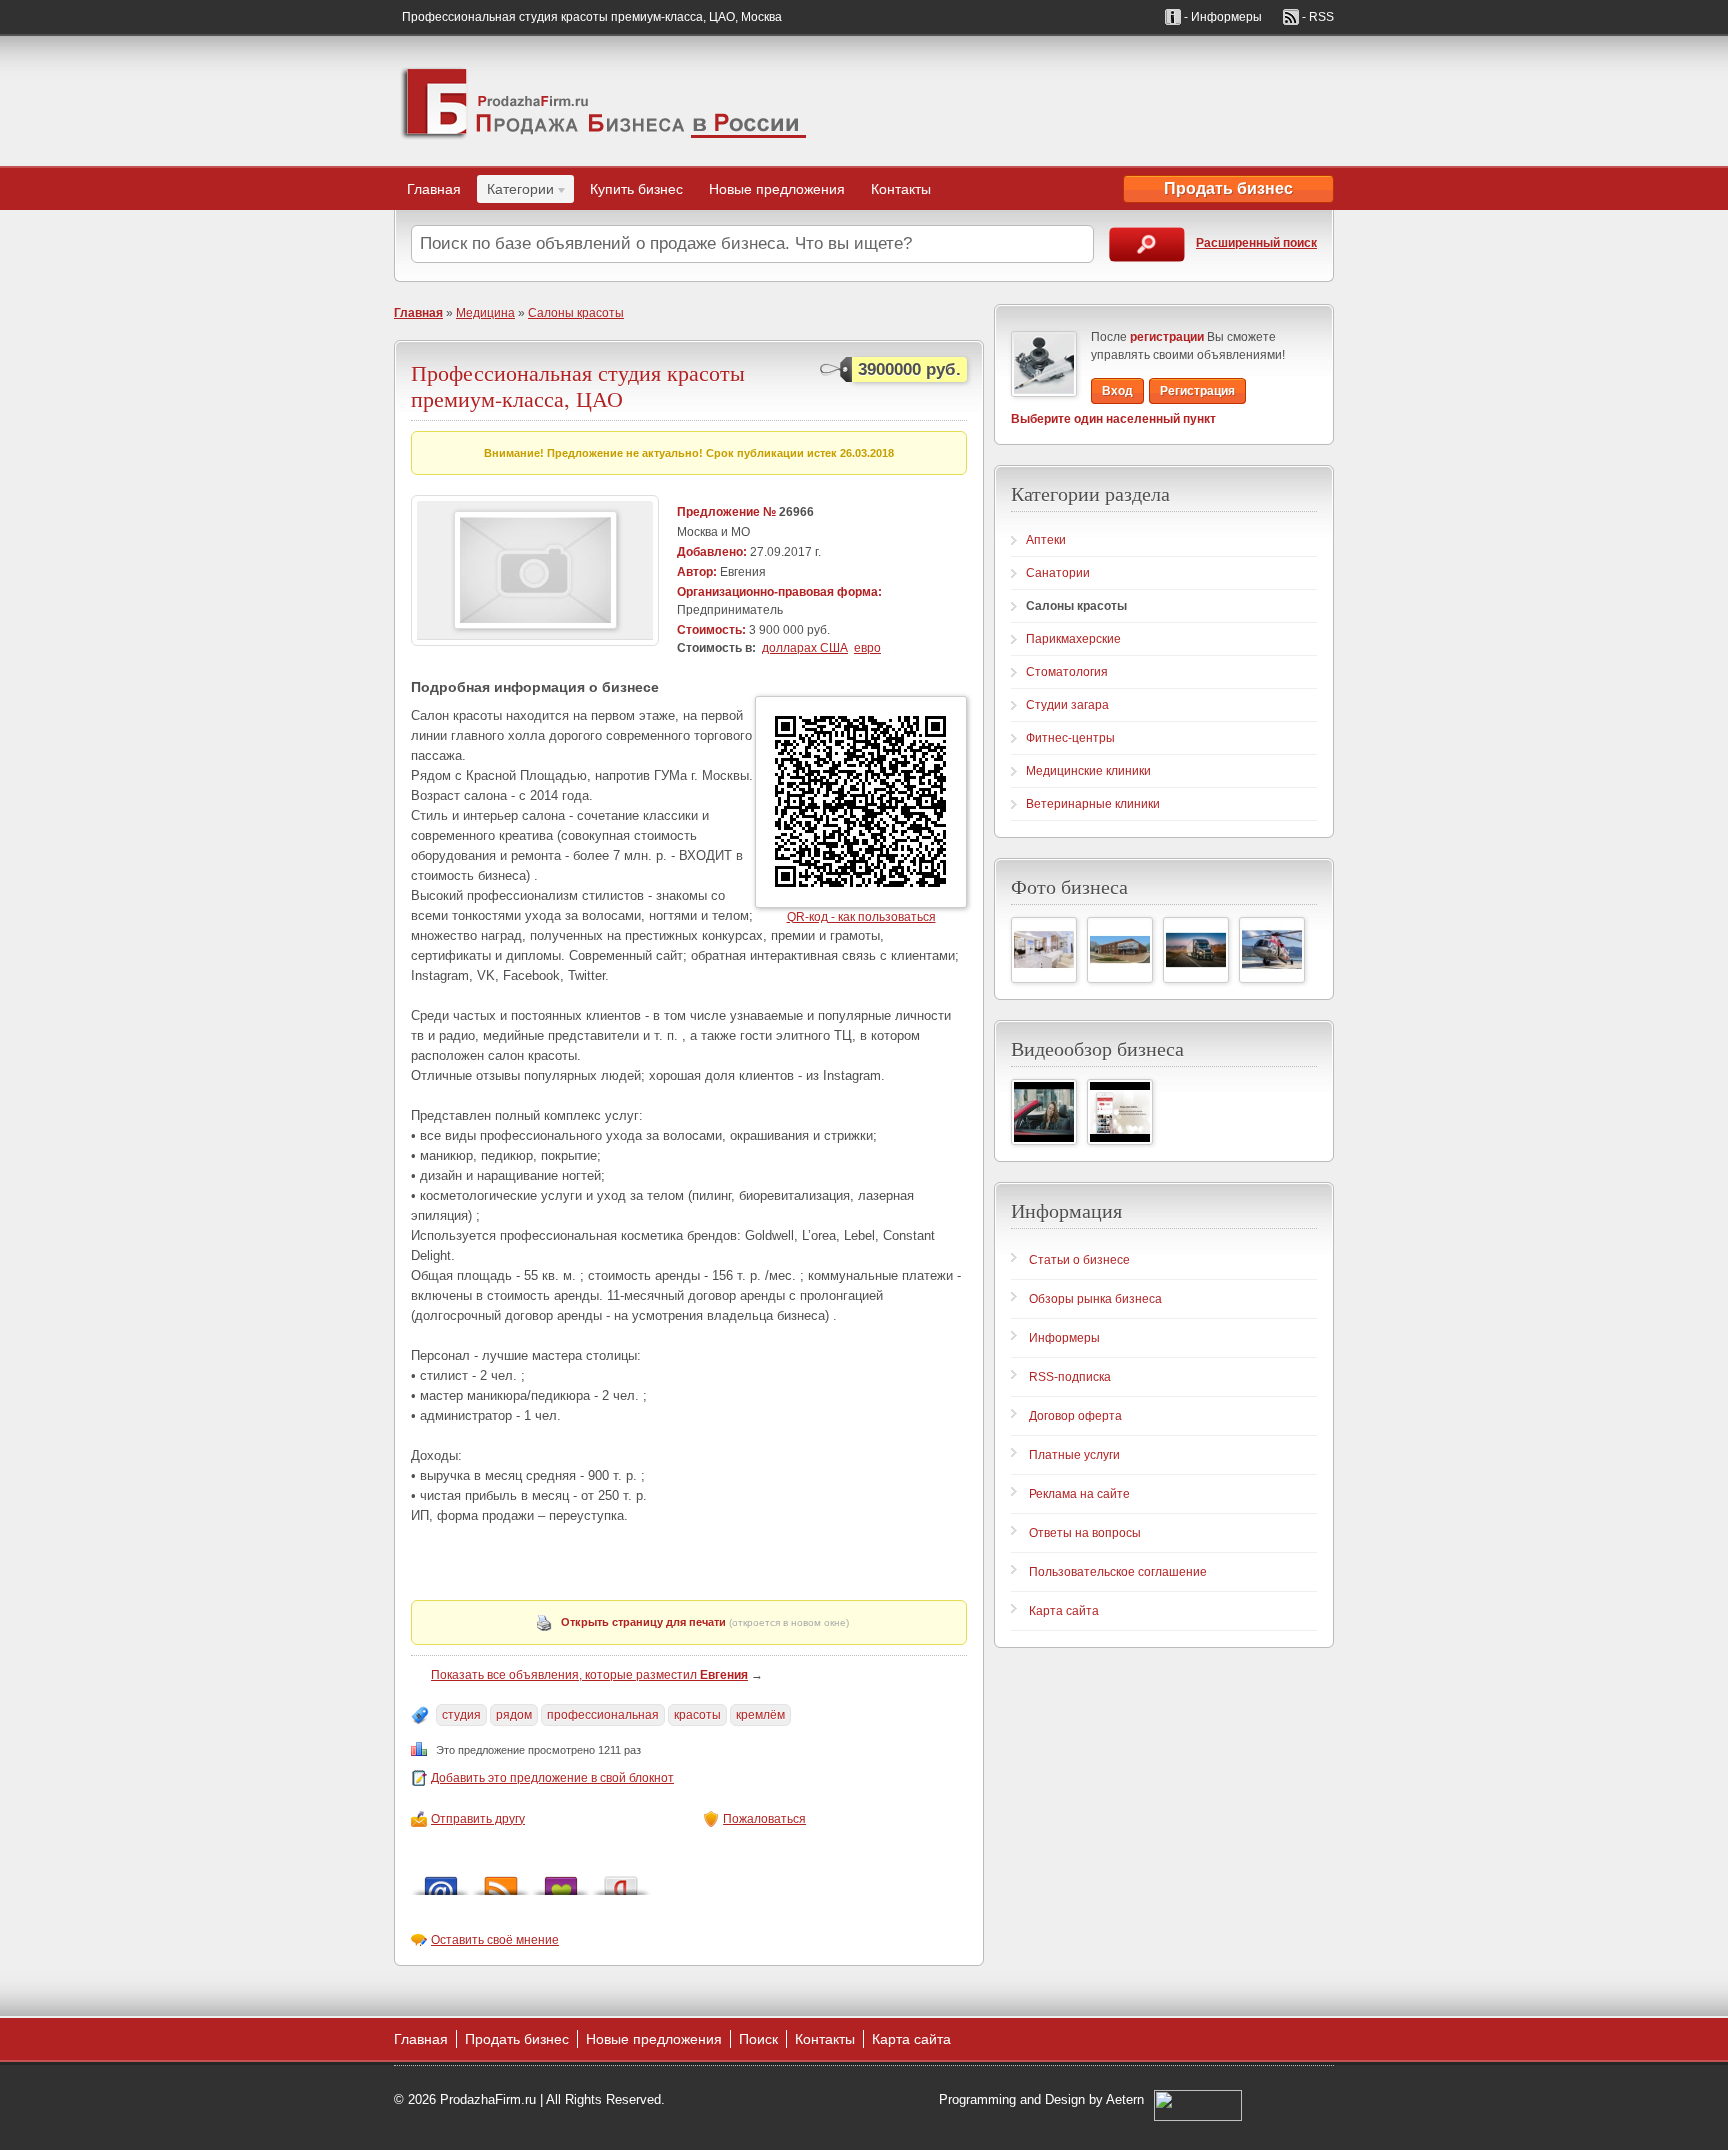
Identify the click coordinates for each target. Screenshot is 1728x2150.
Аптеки (1046, 540)
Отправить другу (478, 1819)
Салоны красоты (576, 313)
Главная (434, 189)
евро (867, 648)
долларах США (805, 648)
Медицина (485, 313)
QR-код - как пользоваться (861, 917)
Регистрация (1197, 391)
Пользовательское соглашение (1118, 1572)
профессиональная (603, 1715)
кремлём (760, 1715)
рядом (514, 1715)
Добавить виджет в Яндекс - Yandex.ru (621, 1880)
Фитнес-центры (1070, 738)
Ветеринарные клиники (1093, 804)
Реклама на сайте (1079, 1494)
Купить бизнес (636, 189)
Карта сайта (1064, 1611)
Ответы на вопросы (1085, 1533)
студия (461, 1715)
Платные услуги (1074, 1455)
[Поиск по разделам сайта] (1147, 244)
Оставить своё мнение (495, 1940)
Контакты (901, 189)
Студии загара (1067, 705)
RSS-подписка (1070, 1377)
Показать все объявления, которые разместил (589, 1675)
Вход (1117, 391)
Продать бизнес (1228, 188)
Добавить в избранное (561, 1880)
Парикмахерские (1073, 639)
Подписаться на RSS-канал (501, 1880)
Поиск (758, 2039)
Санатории (1058, 573)
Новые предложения (777, 189)
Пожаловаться (764, 1819)
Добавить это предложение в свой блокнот (552, 1778)
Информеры (1064, 1338)
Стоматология (1067, 672)
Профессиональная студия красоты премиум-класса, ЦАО (578, 385)
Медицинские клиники (1088, 771)
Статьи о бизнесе (1079, 1260)
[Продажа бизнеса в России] (604, 101)
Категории (515, 192)
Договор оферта (1075, 1416)
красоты (697, 1715)
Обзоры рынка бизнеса (1095, 1299)
